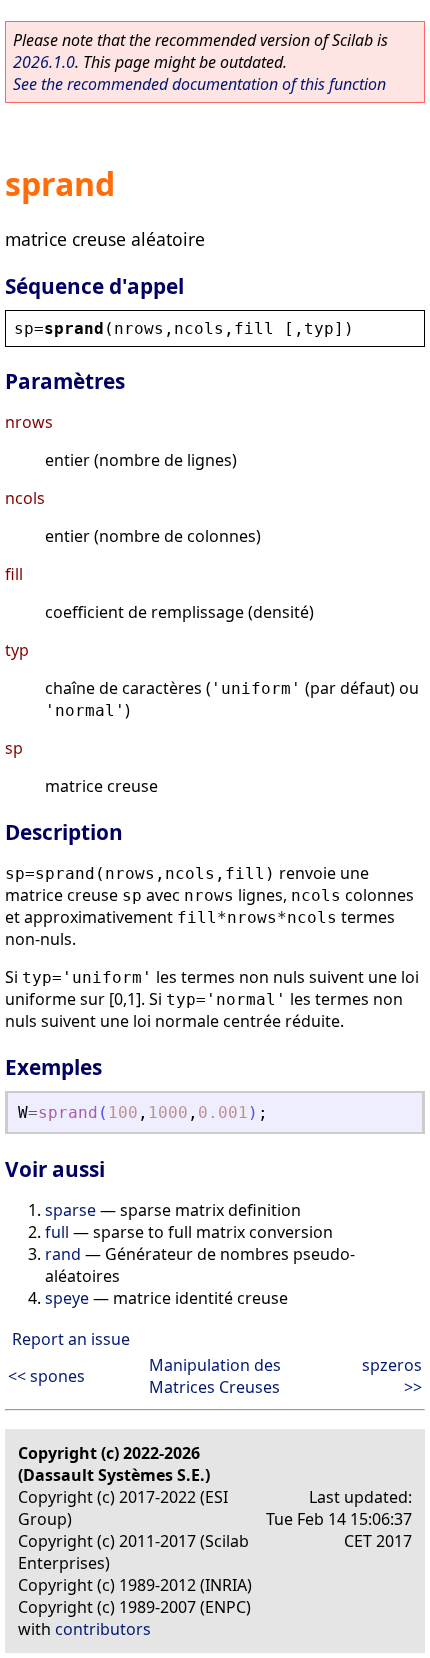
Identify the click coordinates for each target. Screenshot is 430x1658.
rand (63, 1254)
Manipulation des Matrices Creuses (215, 1376)
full (57, 1232)
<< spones (46, 1376)
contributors (103, 1629)
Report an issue (71, 1339)
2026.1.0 (44, 62)
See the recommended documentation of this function (199, 84)
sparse (70, 1210)
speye (67, 1298)
